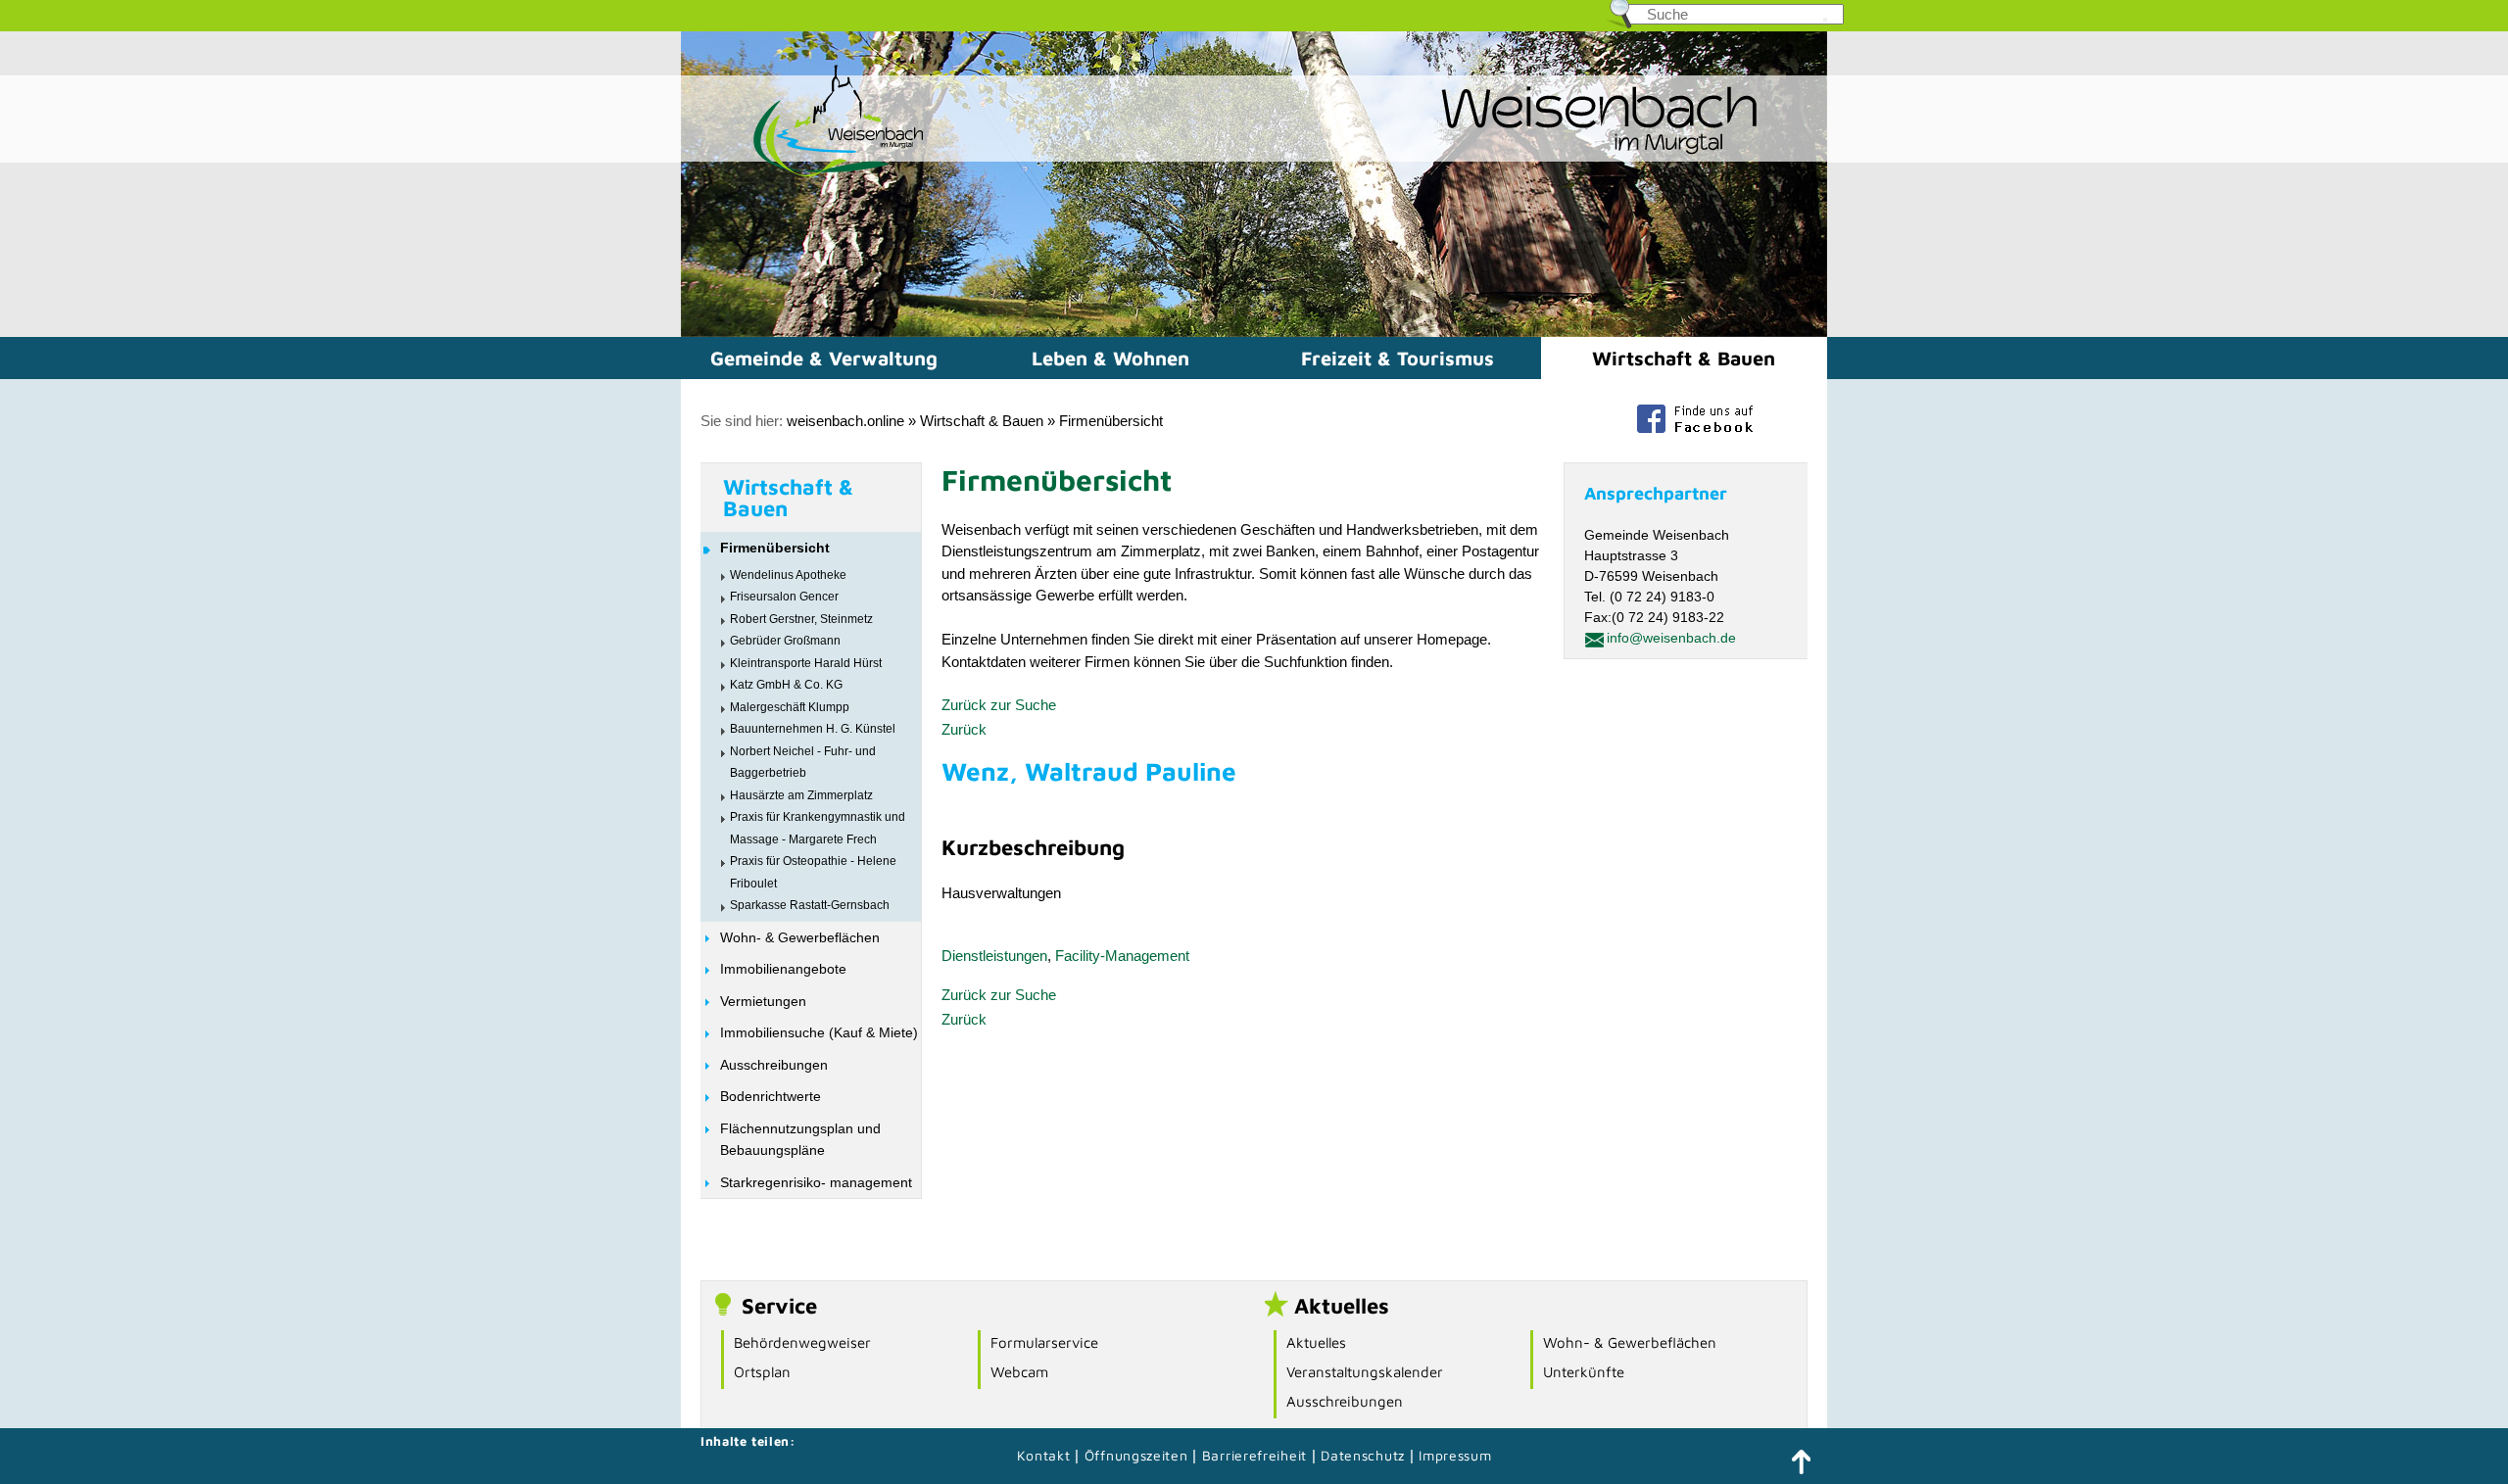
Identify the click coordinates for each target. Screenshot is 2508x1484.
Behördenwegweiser (802, 1342)
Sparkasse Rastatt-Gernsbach (810, 905)
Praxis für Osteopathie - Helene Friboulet (813, 872)
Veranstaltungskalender (1365, 1372)
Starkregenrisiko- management (816, 1182)
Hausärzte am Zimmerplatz (801, 795)
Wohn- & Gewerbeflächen (800, 937)
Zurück (964, 729)
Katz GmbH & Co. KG (786, 685)
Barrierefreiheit (1254, 1455)
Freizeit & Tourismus (1398, 358)
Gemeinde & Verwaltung (824, 358)
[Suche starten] (1825, 20)
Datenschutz (1365, 1455)
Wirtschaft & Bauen (1684, 358)
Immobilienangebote (783, 969)
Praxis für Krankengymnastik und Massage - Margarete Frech (818, 828)
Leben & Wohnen (1110, 358)
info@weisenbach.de (1671, 638)
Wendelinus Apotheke (788, 575)
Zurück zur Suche (999, 705)
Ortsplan (762, 1372)
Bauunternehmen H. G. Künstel (813, 729)
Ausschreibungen (774, 1065)
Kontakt (1044, 1455)
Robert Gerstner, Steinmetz (801, 619)
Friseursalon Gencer (784, 597)
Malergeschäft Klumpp (790, 707)
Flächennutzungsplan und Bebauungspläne (800, 1140)
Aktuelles (1316, 1342)
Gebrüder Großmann (785, 641)
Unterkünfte (1584, 1372)
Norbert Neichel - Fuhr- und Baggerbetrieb (803, 763)
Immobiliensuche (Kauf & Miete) (819, 1032)
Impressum (1455, 1455)
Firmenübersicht (1111, 421)
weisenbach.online (845, 421)
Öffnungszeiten (1136, 1455)
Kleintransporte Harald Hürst (806, 663)
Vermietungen (763, 1001)
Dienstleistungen (994, 956)
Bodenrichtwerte (771, 1096)
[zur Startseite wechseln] (803, 175)
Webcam (1019, 1372)
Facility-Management (1122, 956)
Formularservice (1044, 1342)
